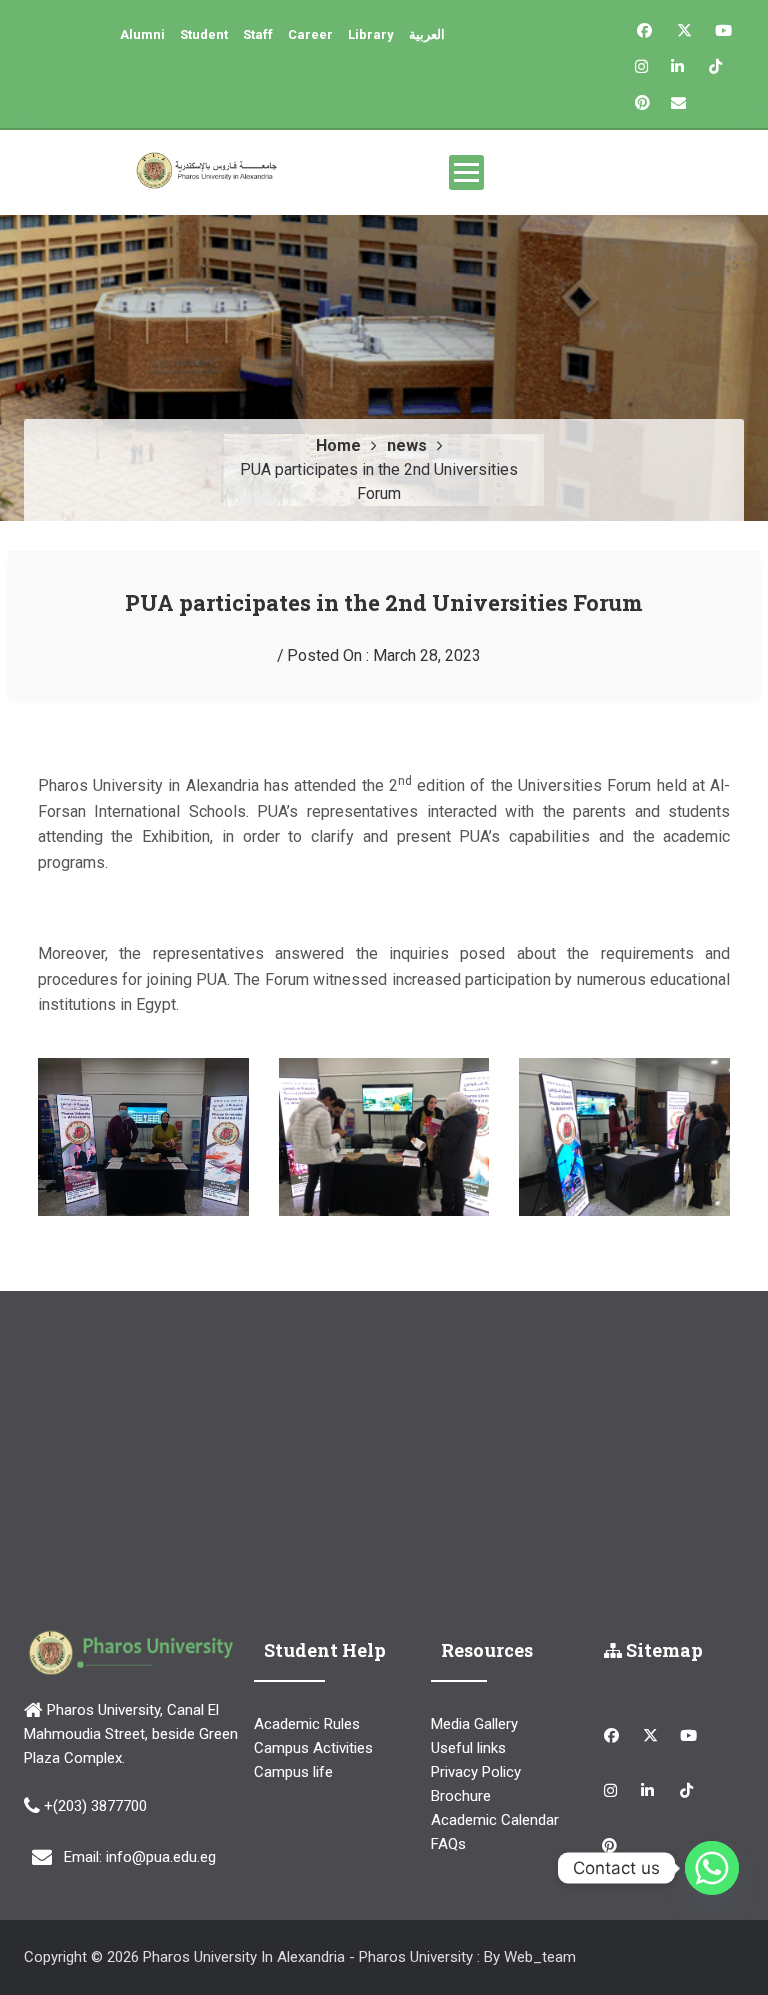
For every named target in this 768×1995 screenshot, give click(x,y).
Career (310, 34)
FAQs (448, 1844)
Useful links (468, 1748)
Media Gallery (474, 1724)
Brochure (461, 1796)
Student (204, 34)
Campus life (293, 1772)
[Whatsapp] (712, 1868)
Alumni (142, 34)
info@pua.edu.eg (161, 1856)
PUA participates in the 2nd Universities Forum (384, 602)
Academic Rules (307, 1724)
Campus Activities (313, 1748)
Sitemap (662, 1650)
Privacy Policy (476, 1772)
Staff (258, 34)
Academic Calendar (495, 1820)
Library (371, 34)
